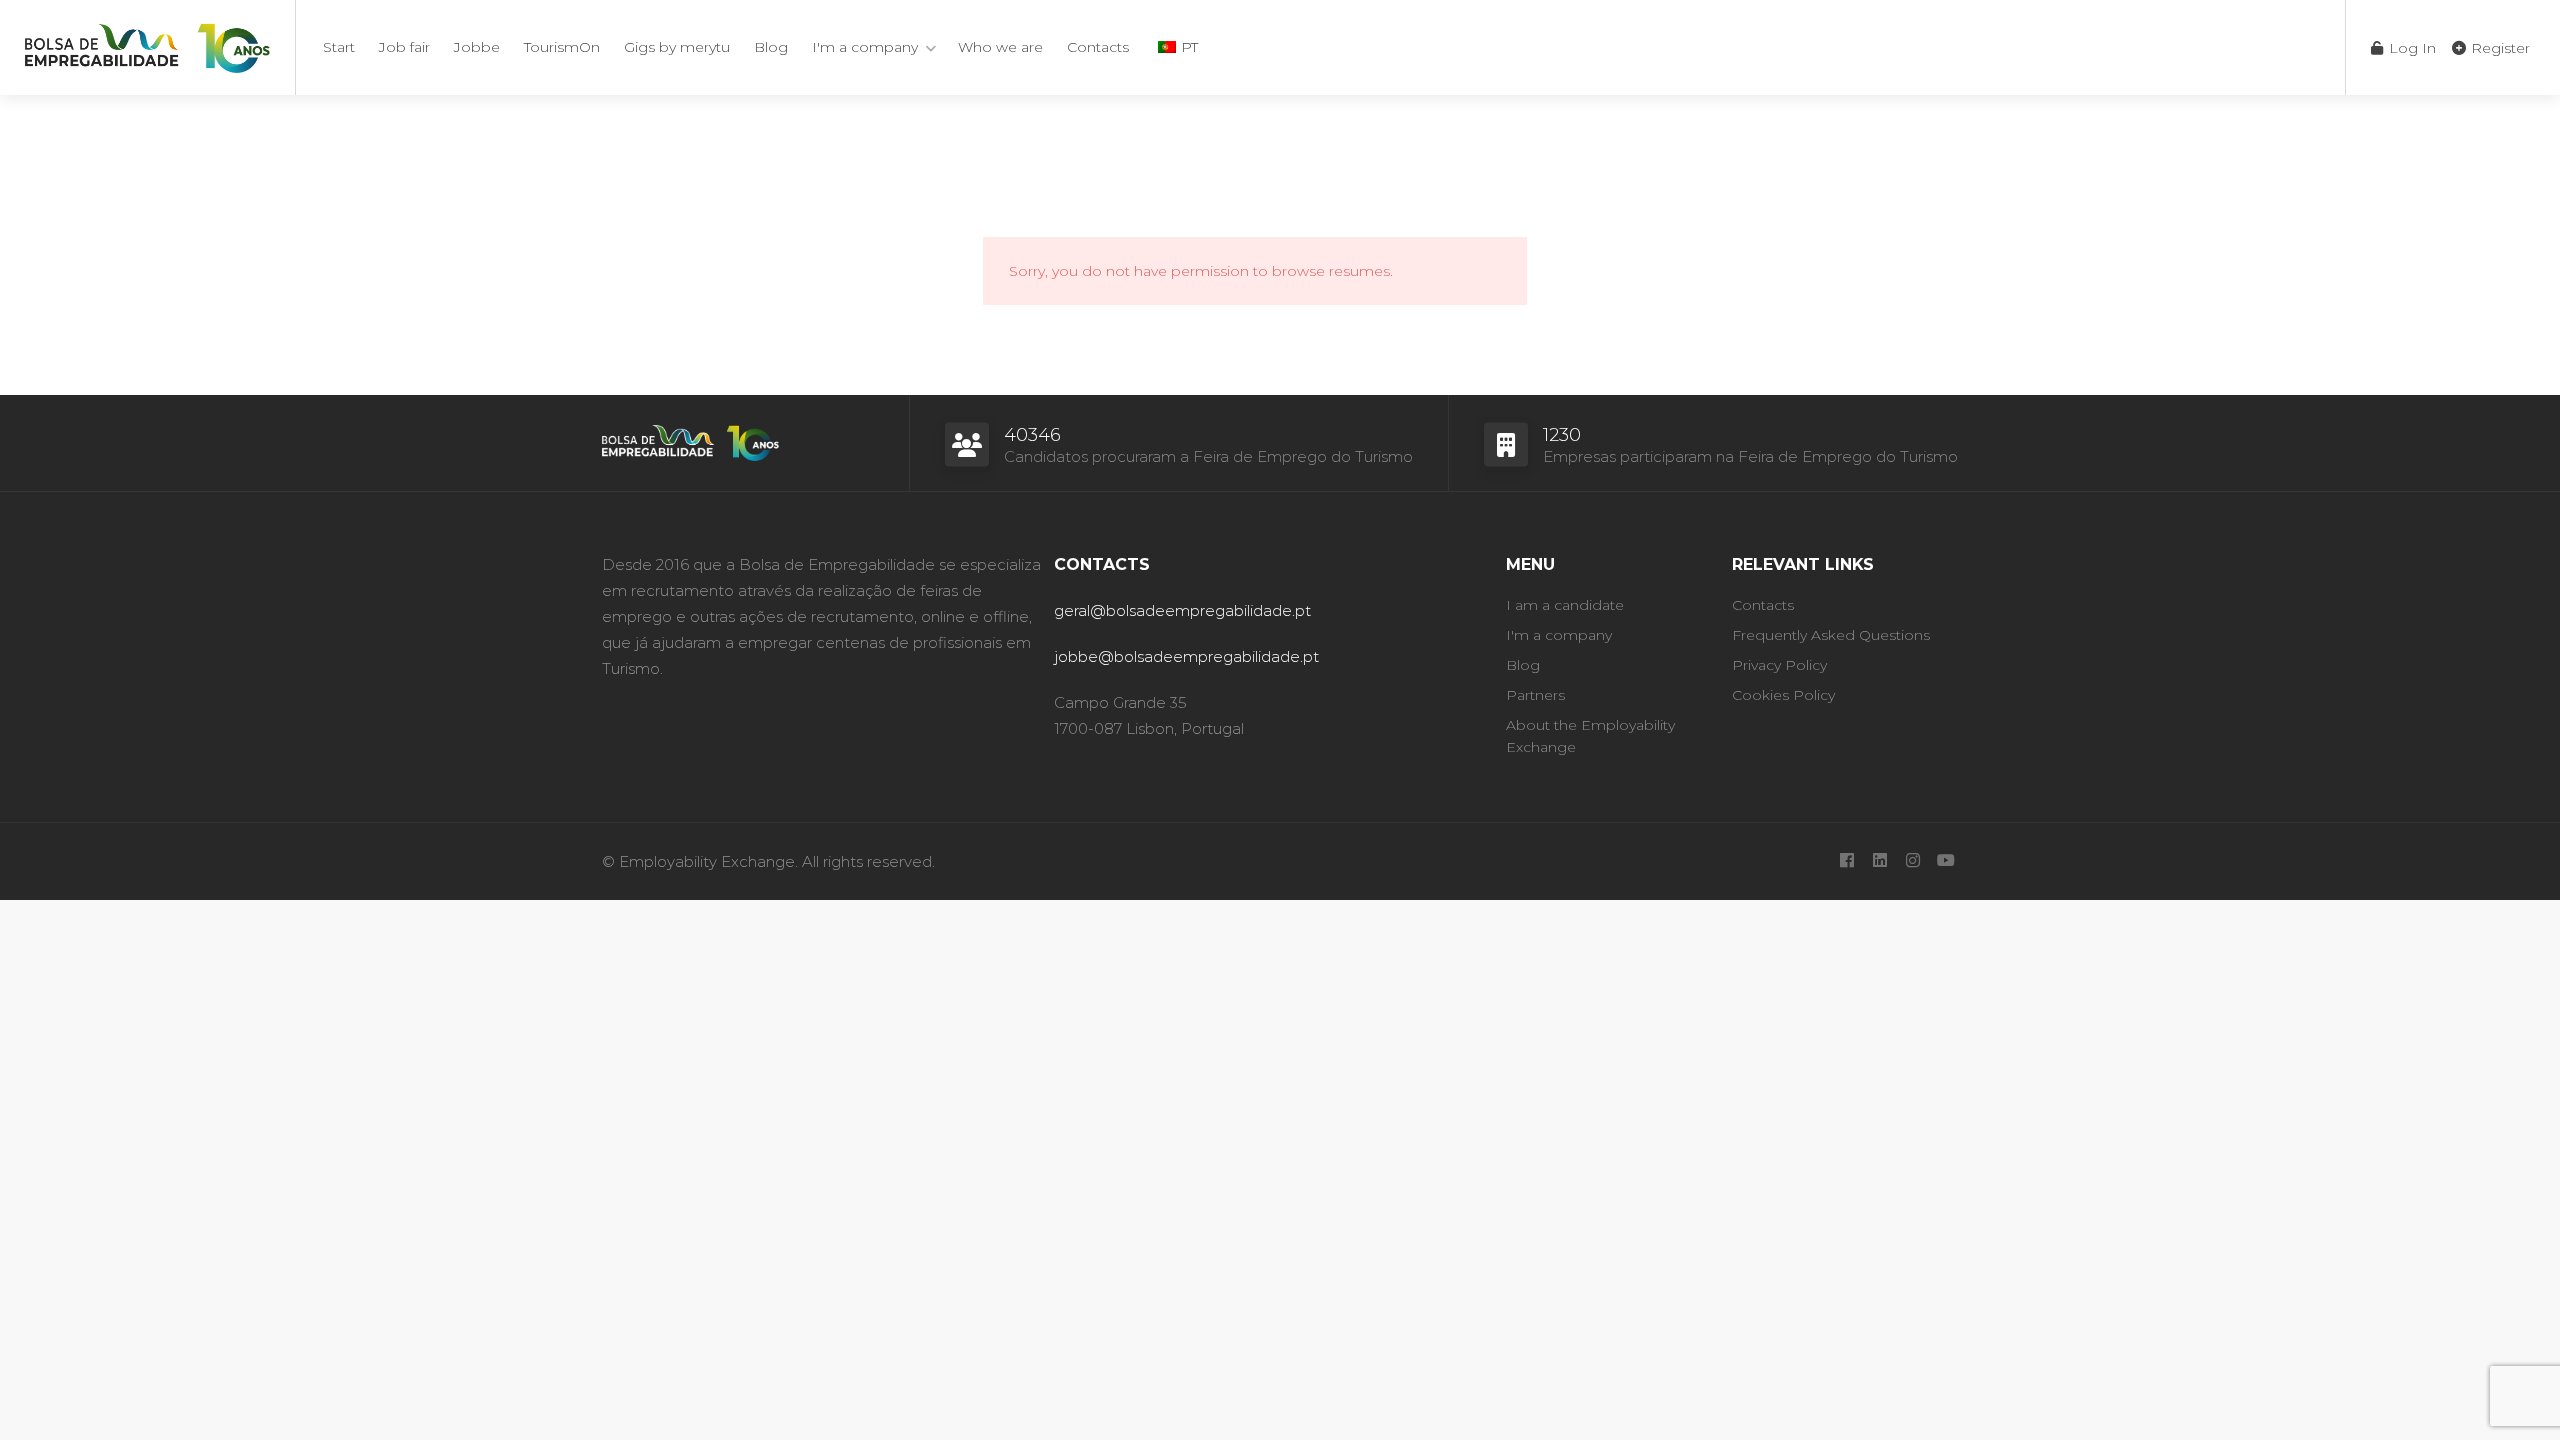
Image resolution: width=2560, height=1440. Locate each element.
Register (2498, 48)
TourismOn (562, 47)
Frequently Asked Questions (1831, 635)
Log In (2410, 48)
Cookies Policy (1783, 695)
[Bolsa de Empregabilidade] (147, 44)
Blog (771, 47)
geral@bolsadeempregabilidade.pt (1182, 610)
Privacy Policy (1779, 665)
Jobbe (477, 47)
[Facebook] (1846, 861)
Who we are (1000, 47)
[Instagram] (1912, 861)
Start (339, 47)
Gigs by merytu (677, 47)
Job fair (404, 47)
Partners (1535, 695)
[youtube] (1945, 861)
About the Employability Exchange (1590, 736)
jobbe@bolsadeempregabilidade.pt (1186, 656)
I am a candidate (1565, 605)
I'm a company (865, 47)
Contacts (1098, 47)
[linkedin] (1879, 861)
